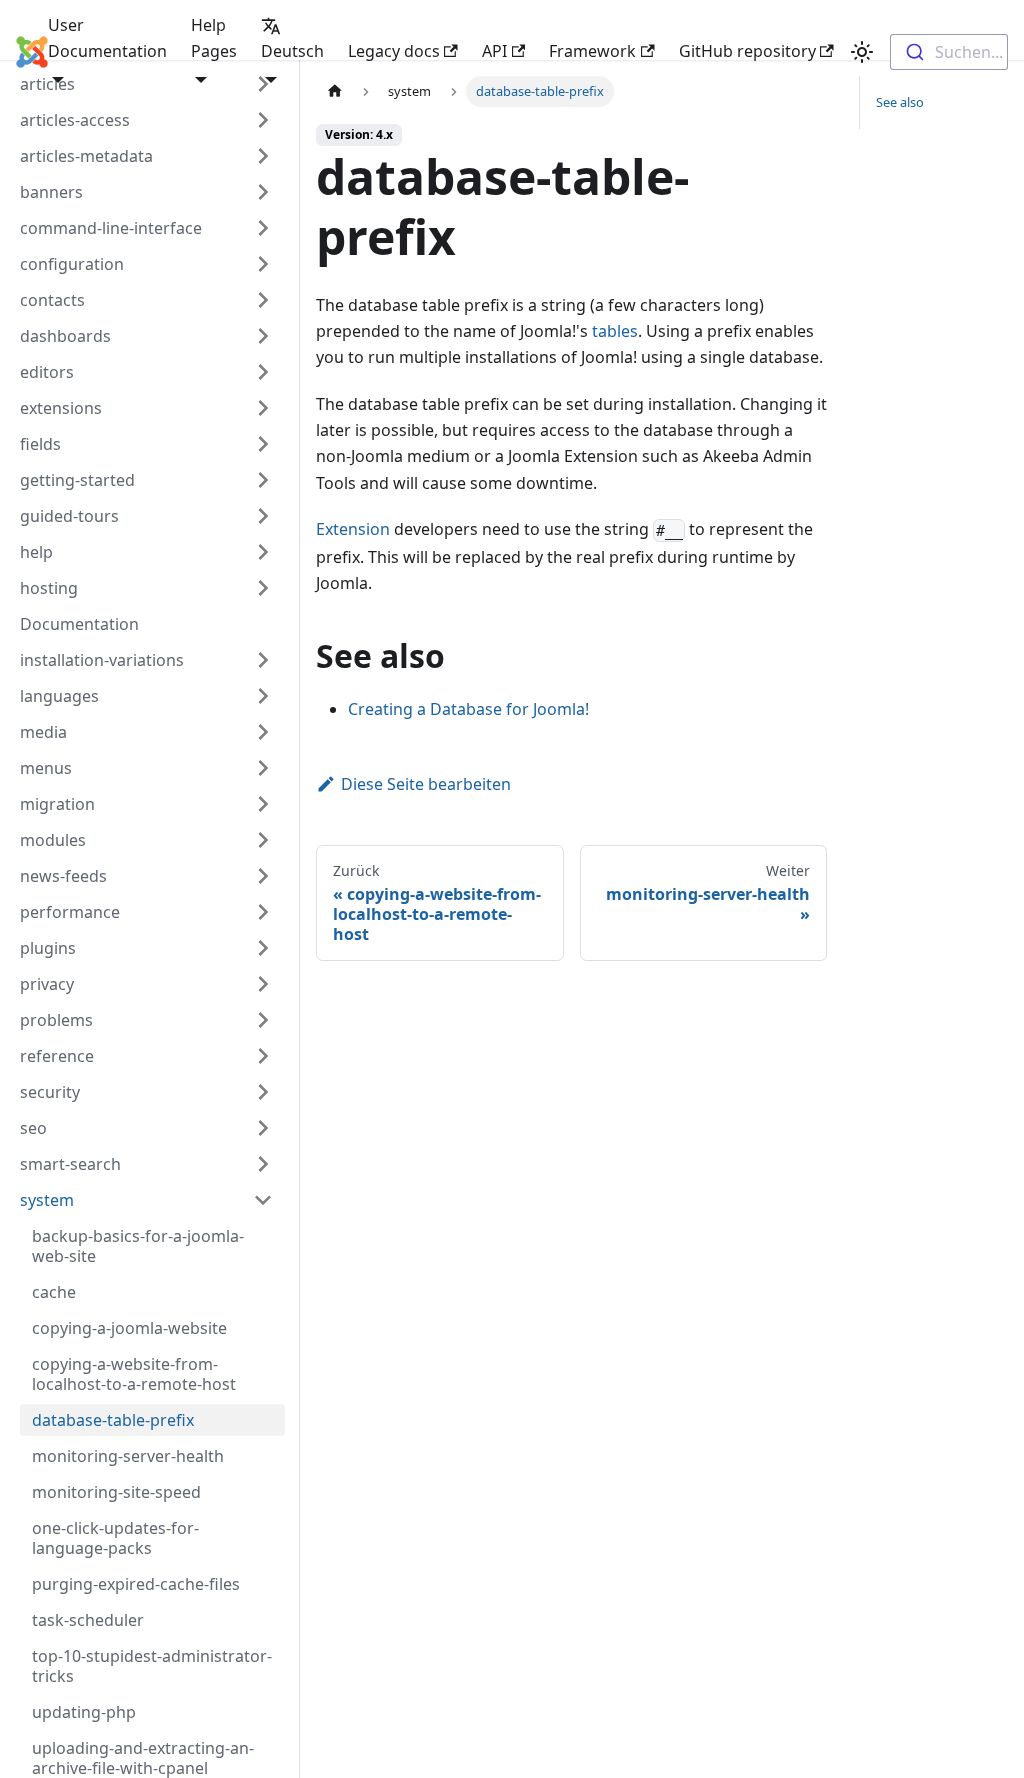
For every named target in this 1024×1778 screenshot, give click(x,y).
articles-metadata (86, 156)
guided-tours (69, 516)
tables (615, 331)
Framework (592, 51)
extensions (61, 408)
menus (46, 768)
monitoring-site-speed (116, 1492)
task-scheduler (88, 1620)
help (36, 552)
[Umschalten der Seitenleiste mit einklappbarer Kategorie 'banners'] (263, 192)
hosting (49, 588)
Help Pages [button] (214, 38)
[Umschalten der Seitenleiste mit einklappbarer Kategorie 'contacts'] (263, 300)
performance (70, 912)
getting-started (77, 480)
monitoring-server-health (128, 1456)
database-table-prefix (113, 1420)
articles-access (75, 120)
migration (57, 804)
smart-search (70, 1164)
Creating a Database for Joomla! (468, 709)
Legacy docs (394, 51)
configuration (72, 264)
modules (53, 840)
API (494, 51)
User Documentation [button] (107, 38)
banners (51, 192)
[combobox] (949, 52)
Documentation (79, 624)
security (50, 1092)
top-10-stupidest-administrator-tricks (152, 1666)
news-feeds (63, 876)
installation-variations (102, 660)
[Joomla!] (18, 52)
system (47, 1200)
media (43, 732)
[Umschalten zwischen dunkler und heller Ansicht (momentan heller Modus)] (862, 52)
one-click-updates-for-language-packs (115, 1538)
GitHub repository (747, 51)
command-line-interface (111, 228)
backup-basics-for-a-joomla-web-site (138, 1246)
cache (54, 1292)
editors (47, 372)
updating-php (84, 1712)
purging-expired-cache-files (136, 1584)
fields (40, 444)
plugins (48, 948)
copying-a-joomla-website (129, 1328)
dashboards (65, 336)
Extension (353, 529)
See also (900, 102)
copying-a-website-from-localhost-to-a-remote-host (134, 1374)
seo (33, 1128)
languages (59, 696)
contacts (52, 300)
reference (57, 1056)
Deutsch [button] (292, 51)
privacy (47, 984)
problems (56, 1020)
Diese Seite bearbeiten (426, 784)
